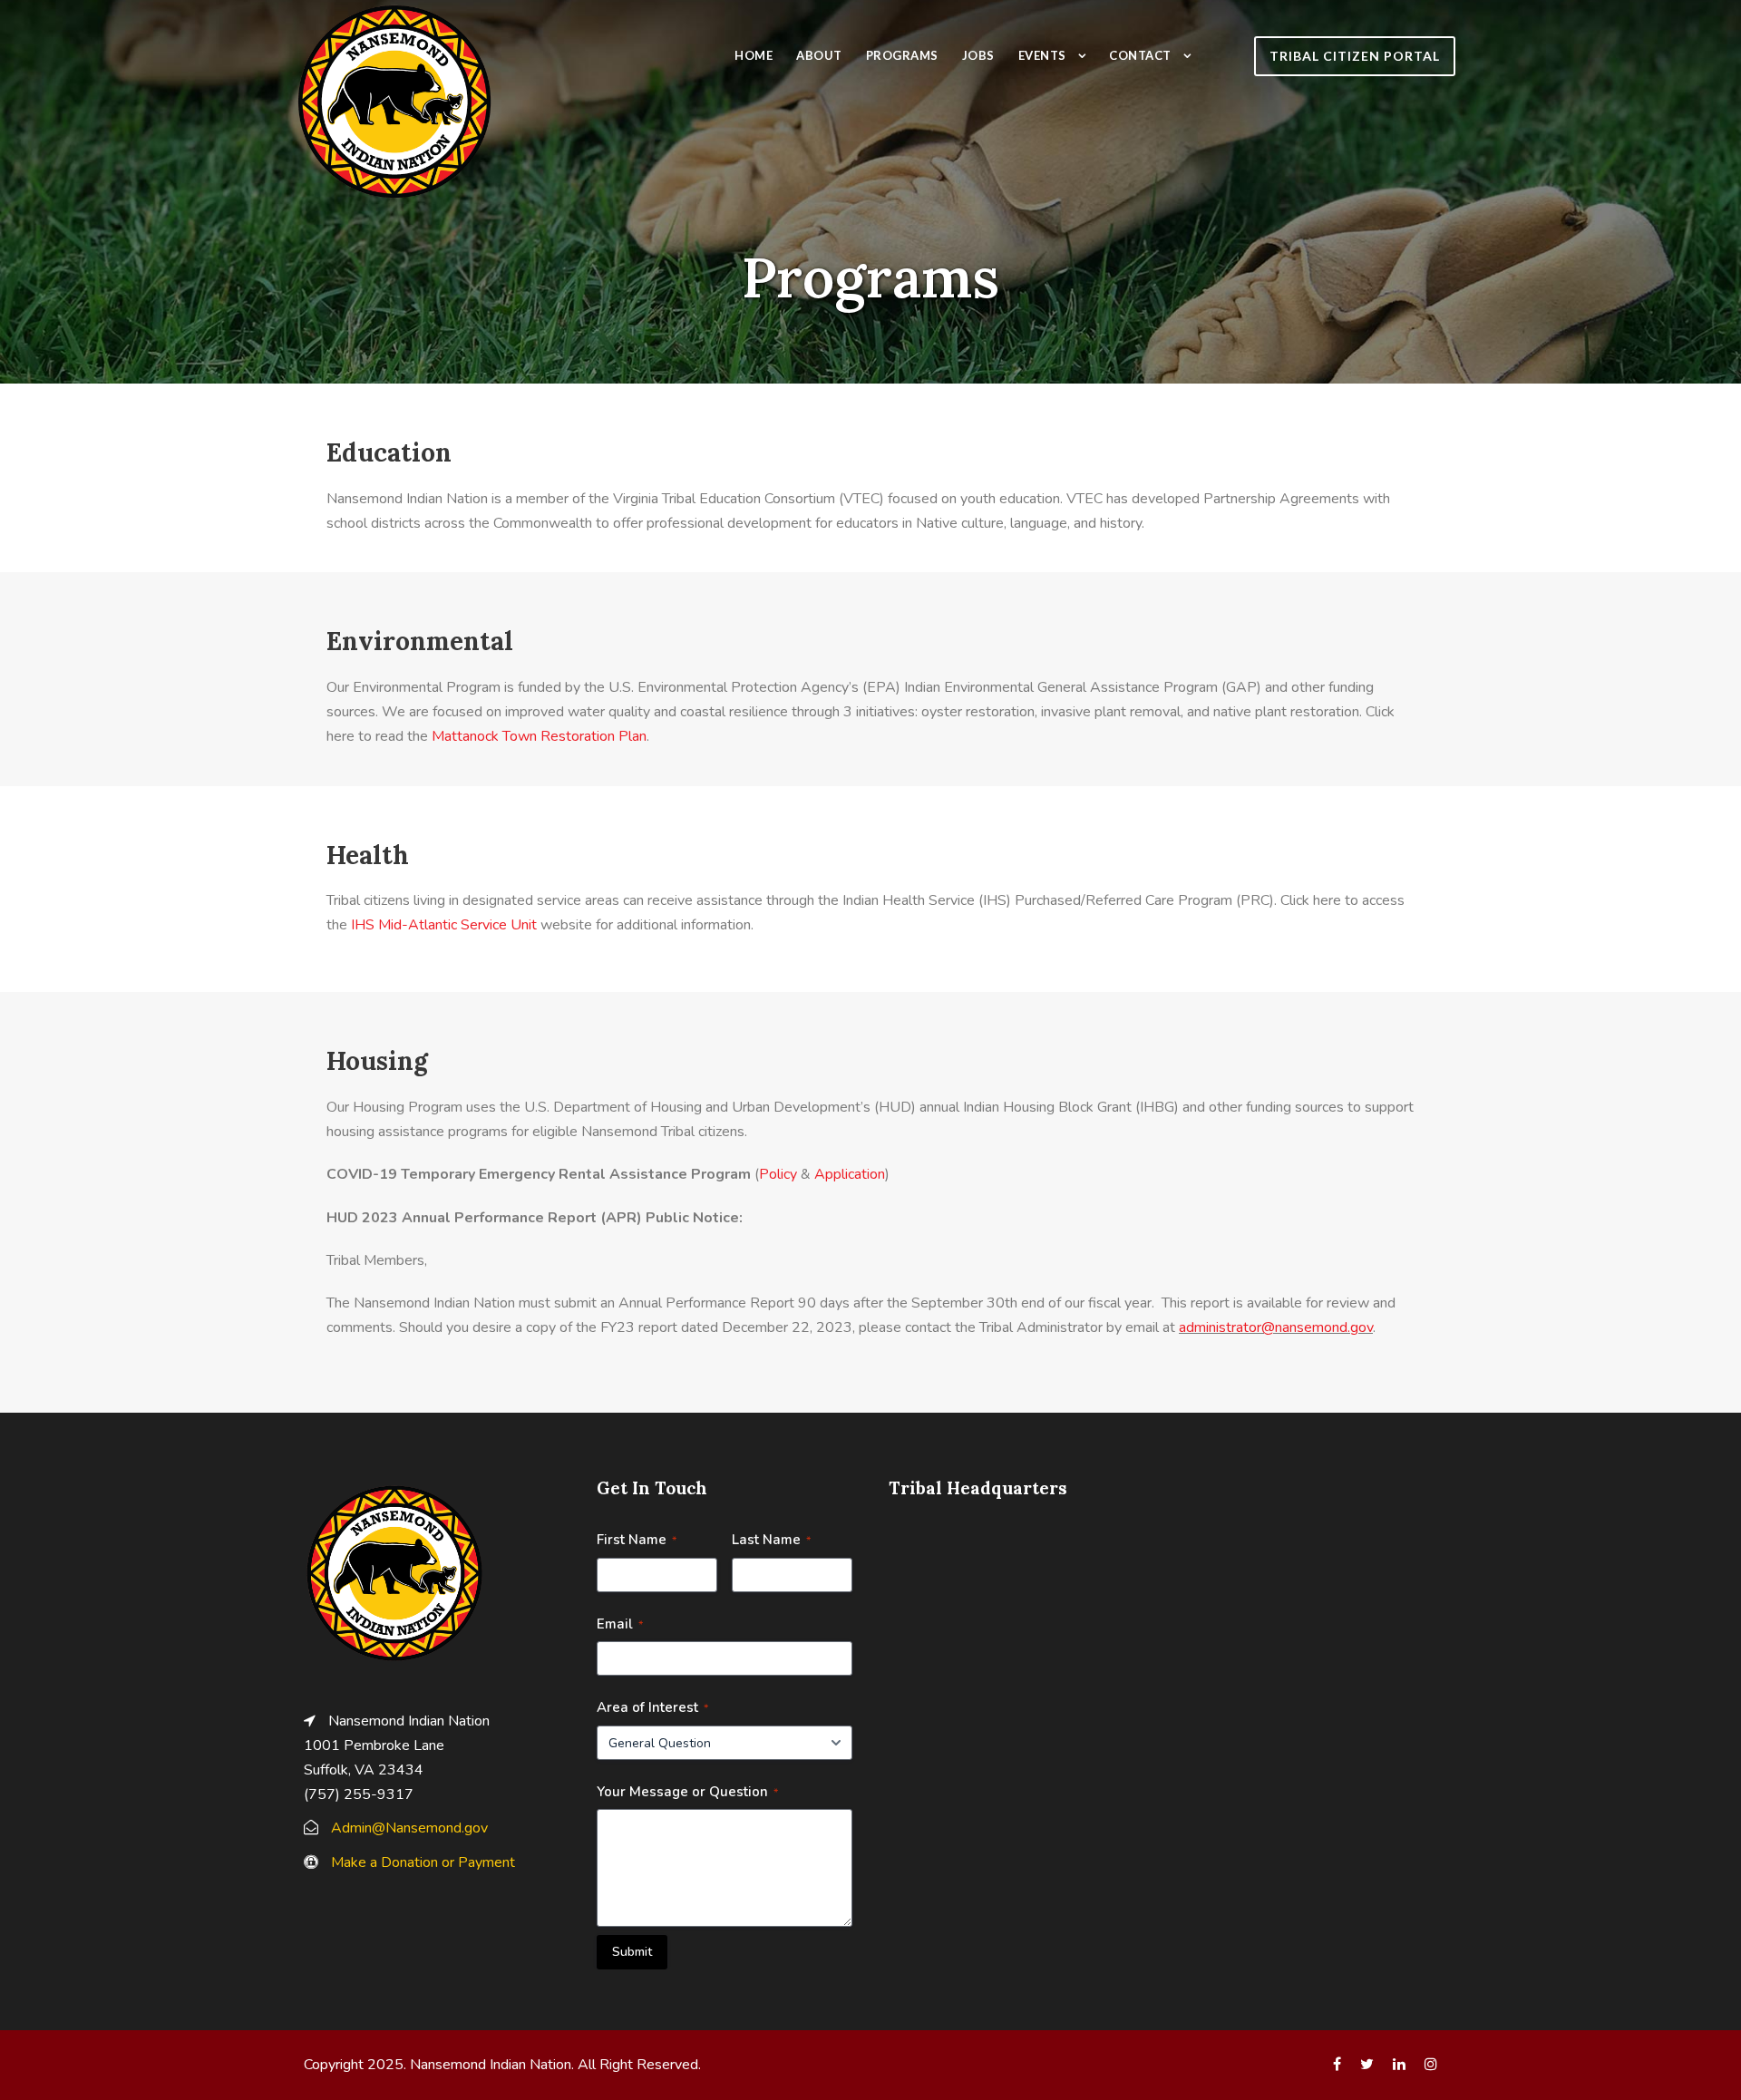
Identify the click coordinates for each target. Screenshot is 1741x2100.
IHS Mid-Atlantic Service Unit (444, 925)
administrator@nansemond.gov (1276, 1327)
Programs (902, 55)
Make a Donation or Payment (423, 1862)
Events (1042, 55)
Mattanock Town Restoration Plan (539, 736)
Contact (1140, 55)
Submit (632, 1952)
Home (754, 55)
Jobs (978, 55)
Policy (778, 1174)
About (819, 55)
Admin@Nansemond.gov (409, 1828)
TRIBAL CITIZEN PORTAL (1355, 56)
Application (850, 1174)
